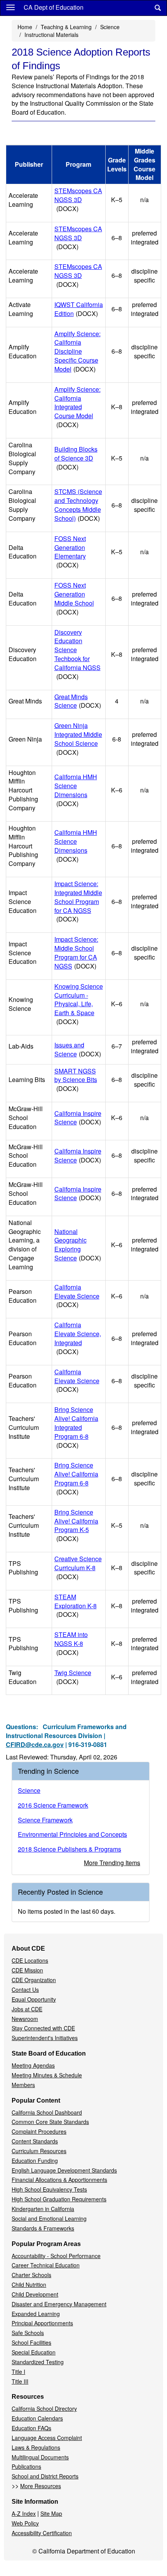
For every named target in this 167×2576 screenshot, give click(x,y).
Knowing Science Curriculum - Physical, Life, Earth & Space (79, 1004)
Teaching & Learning (66, 27)
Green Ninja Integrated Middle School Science (78, 739)
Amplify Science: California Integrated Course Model (77, 407)
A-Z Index (24, 2513)
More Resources (41, 2486)
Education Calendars (37, 2418)
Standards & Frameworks (43, 2228)
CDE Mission (27, 1970)
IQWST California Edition (79, 309)
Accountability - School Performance (56, 2256)
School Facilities (31, 2342)
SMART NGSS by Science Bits (76, 1080)
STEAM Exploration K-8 (76, 1606)
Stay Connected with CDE (43, 2028)
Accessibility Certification (42, 2533)
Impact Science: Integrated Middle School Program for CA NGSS (78, 901)
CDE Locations (30, 1960)
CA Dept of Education (54, 7)
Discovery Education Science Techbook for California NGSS (77, 654)
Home (25, 27)
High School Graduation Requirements (59, 2199)
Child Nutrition (29, 2285)
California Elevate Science (77, 1296)
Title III (20, 2381)
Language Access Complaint (47, 2438)
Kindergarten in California (43, 2209)
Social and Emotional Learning (49, 2218)
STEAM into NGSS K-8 (71, 1643)
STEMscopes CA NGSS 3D (78, 200)
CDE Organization (34, 1980)
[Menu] (10, 7)
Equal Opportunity (34, 1999)
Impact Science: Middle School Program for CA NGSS (76, 953)
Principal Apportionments (42, 2323)
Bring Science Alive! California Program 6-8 (76, 1478)
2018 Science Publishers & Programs (70, 1849)
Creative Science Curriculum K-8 (78, 1568)
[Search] (158, 8)
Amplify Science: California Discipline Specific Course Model (77, 351)
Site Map (51, 2513)
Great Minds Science (78, 701)
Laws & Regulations (36, 2447)
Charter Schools (31, 2275)
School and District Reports (45, 2476)
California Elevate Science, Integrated (78, 1338)
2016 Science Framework (53, 1805)
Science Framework (45, 1820)
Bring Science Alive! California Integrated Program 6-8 (76, 1427)
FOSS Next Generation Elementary (70, 552)
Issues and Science (78, 1049)
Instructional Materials (51, 35)
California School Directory (44, 2408)
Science (110, 27)
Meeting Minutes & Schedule (47, 2075)
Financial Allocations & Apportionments (59, 2180)
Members (23, 2085)
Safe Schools (28, 2333)
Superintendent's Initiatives (45, 2038)
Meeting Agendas (33, 2065)
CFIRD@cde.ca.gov (35, 1744)
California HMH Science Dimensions (76, 790)
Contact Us (25, 1990)
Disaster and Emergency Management (59, 2304)
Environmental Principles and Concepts (72, 1834)
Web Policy (25, 2523)
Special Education (34, 2352)
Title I (18, 2372)
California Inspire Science (78, 1118)
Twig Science (73, 1677)
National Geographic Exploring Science (78, 1245)
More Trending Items (112, 1863)
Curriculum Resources (39, 2151)
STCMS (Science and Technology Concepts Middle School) (78, 505)
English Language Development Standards (64, 2170)
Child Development (35, 2294)
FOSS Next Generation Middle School (74, 599)
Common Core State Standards (50, 2122)
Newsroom (25, 2019)
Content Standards (35, 2141)
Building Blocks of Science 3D (76, 458)
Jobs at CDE (27, 2009)
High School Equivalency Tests (49, 2189)
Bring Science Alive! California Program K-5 (76, 1525)
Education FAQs (31, 2428)
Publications (26, 2466)
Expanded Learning (36, 2314)
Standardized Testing (38, 2362)
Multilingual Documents (40, 2457)
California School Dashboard (47, 2112)
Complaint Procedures (39, 2131)
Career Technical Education (46, 2265)
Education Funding (35, 2161)
